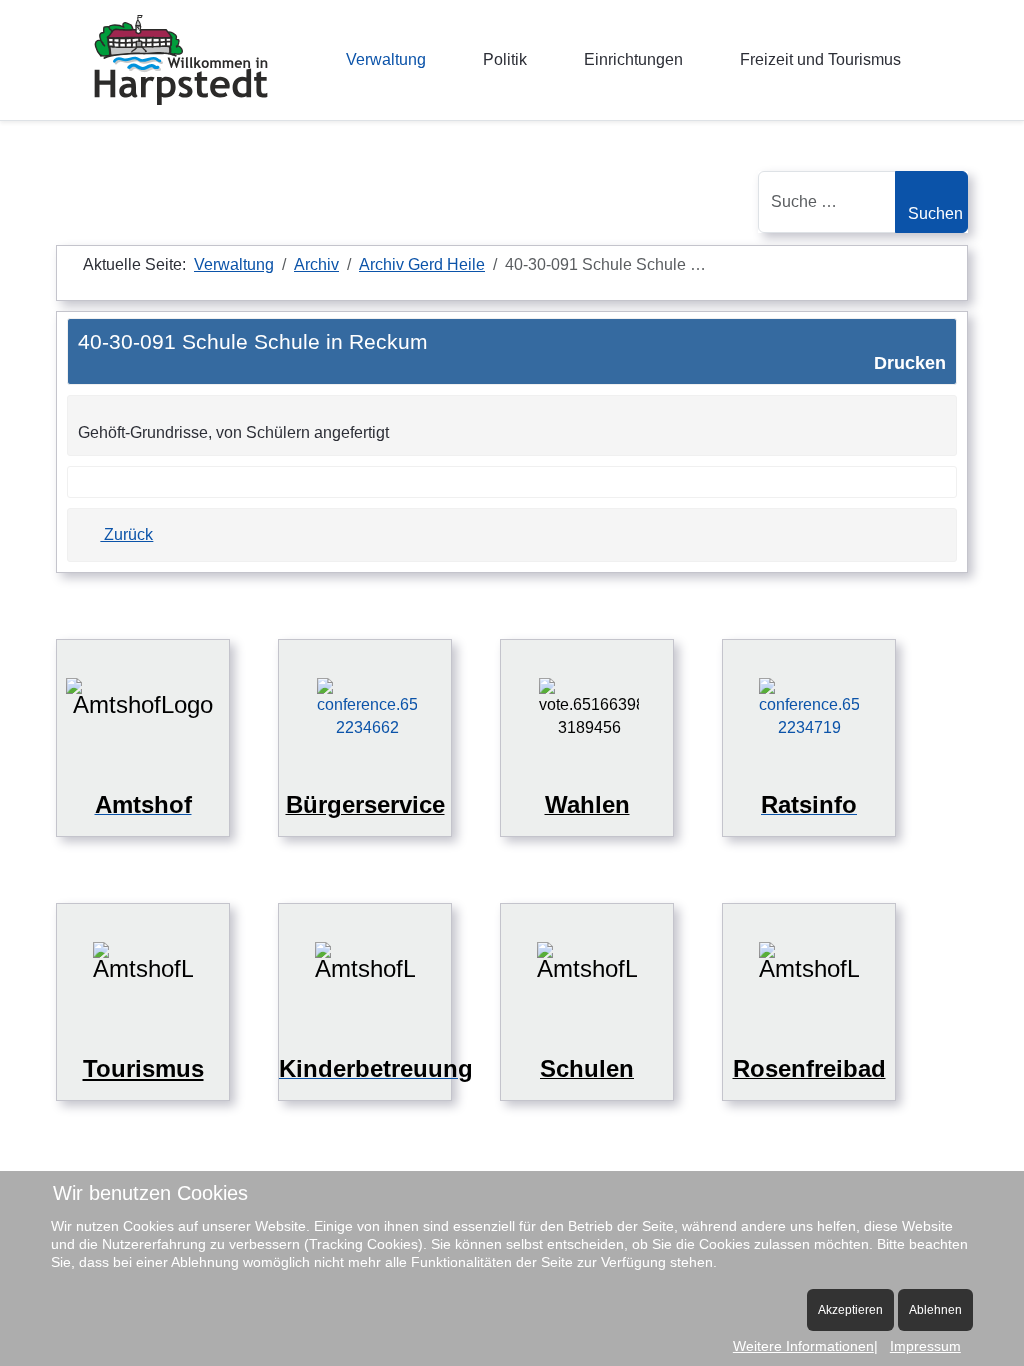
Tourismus (143, 1068)
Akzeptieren (850, 1310)
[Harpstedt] (181, 60)
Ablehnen (935, 1310)
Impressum (925, 1346)
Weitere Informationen (803, 1346)
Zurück (126, 534)
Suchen (935, 213)
